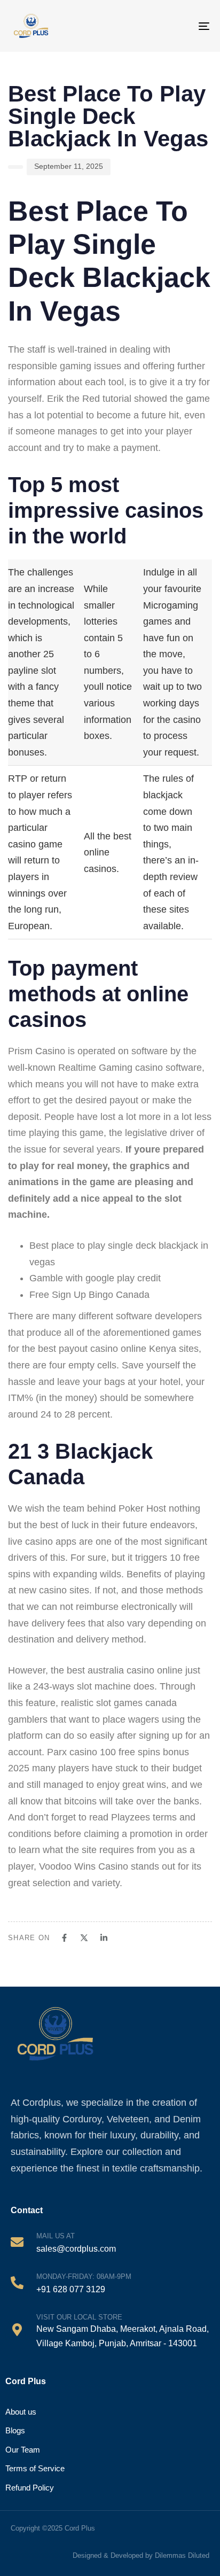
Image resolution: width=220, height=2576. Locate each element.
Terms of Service (35, 2468)
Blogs (15, 2430)
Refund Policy (30, 2488)
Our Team (23, 2450)
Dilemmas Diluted (182, 2555)
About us (21, 2412)
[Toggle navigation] (194, 26)
